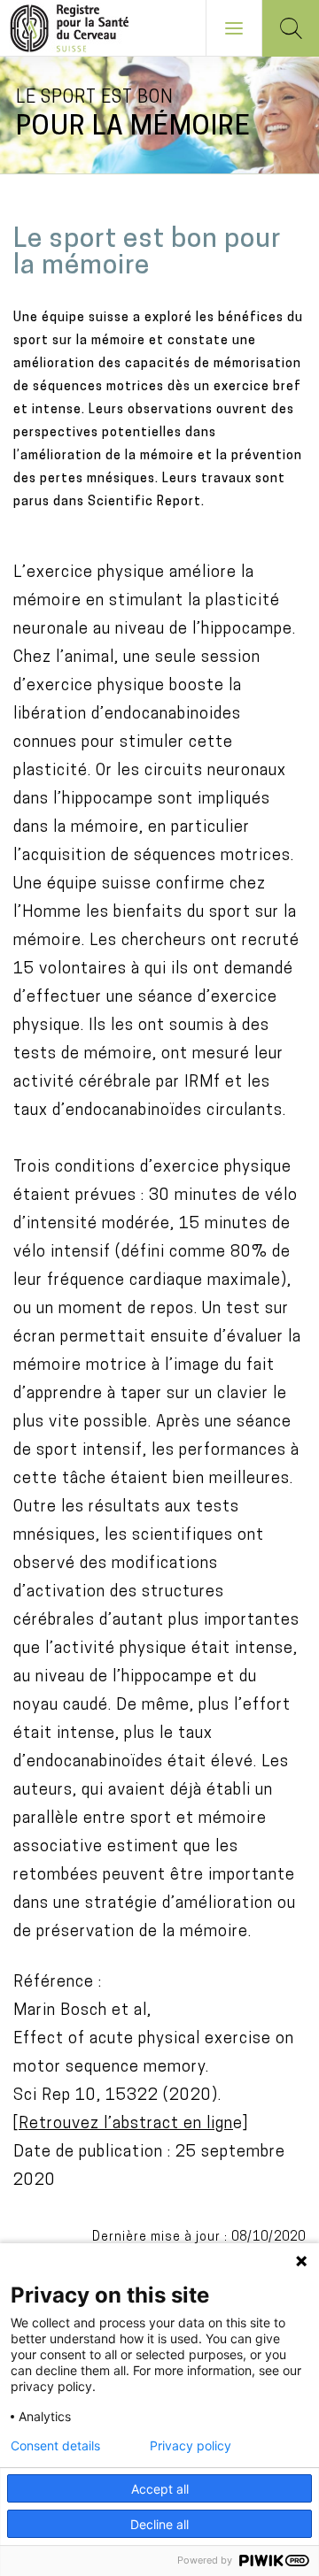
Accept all (160, 2489)
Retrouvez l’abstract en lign (126, 2125)
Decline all (159, 2524)
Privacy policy (191, 2446)
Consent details (55, 2446)
